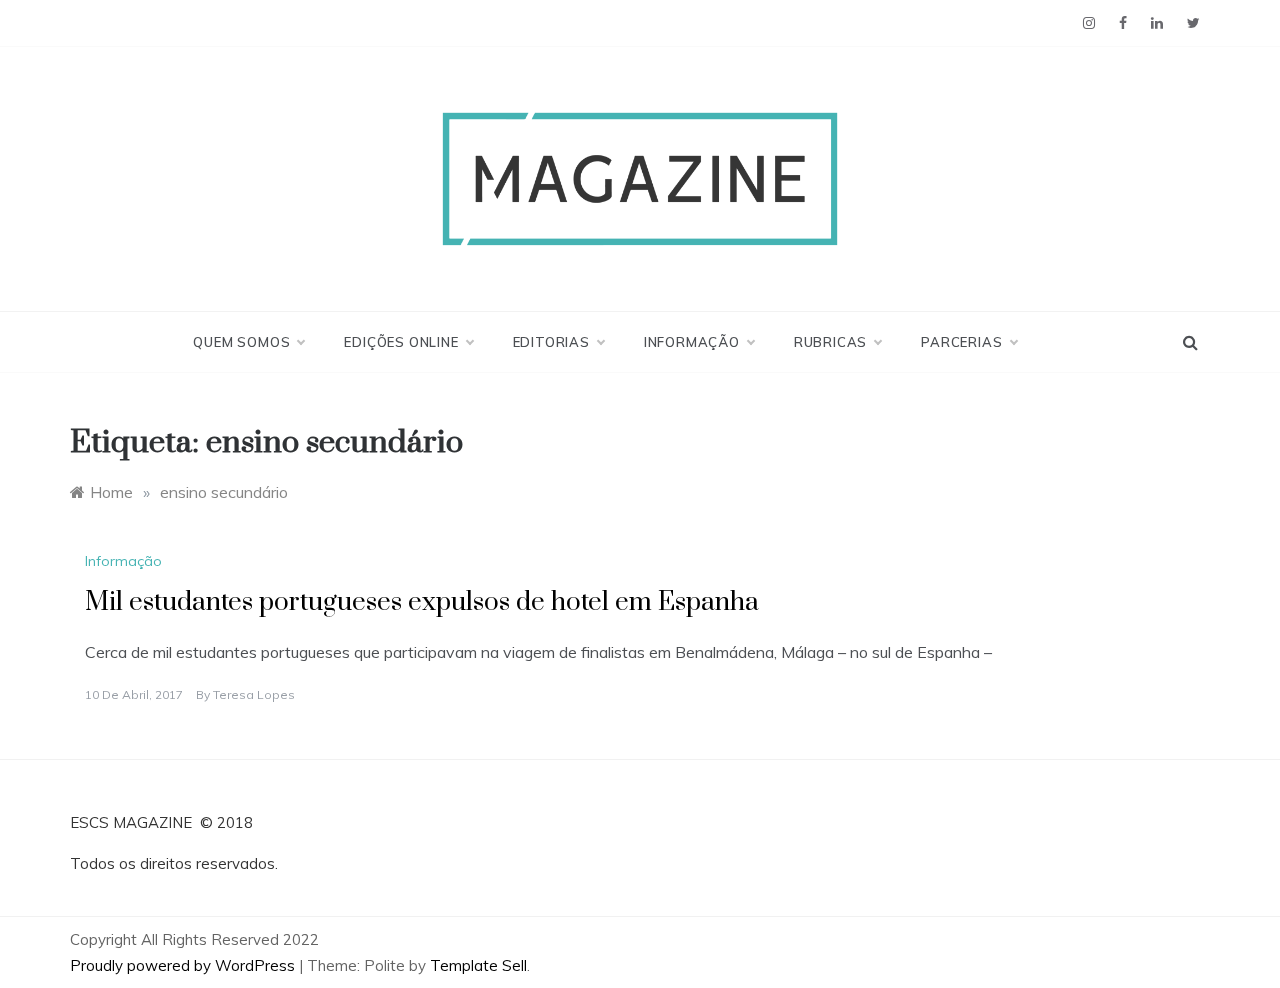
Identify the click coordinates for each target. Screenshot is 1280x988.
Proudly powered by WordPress (184, 965)
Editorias (551, 342)
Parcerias (961, 342)
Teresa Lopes (254, 694)
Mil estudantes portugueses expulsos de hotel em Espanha (422, 602)
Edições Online (401, 342)
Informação (692, 342)
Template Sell (478, 965)
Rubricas (830, 342)
